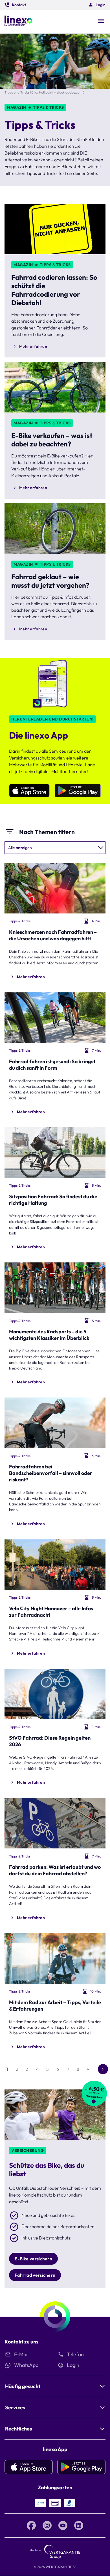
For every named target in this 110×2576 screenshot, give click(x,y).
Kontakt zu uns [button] (21, 2342)
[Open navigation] (101, 21)
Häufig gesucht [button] (23, 2386)
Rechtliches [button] (18, 2429)
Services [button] (15, 2407)
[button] (15, 5)
